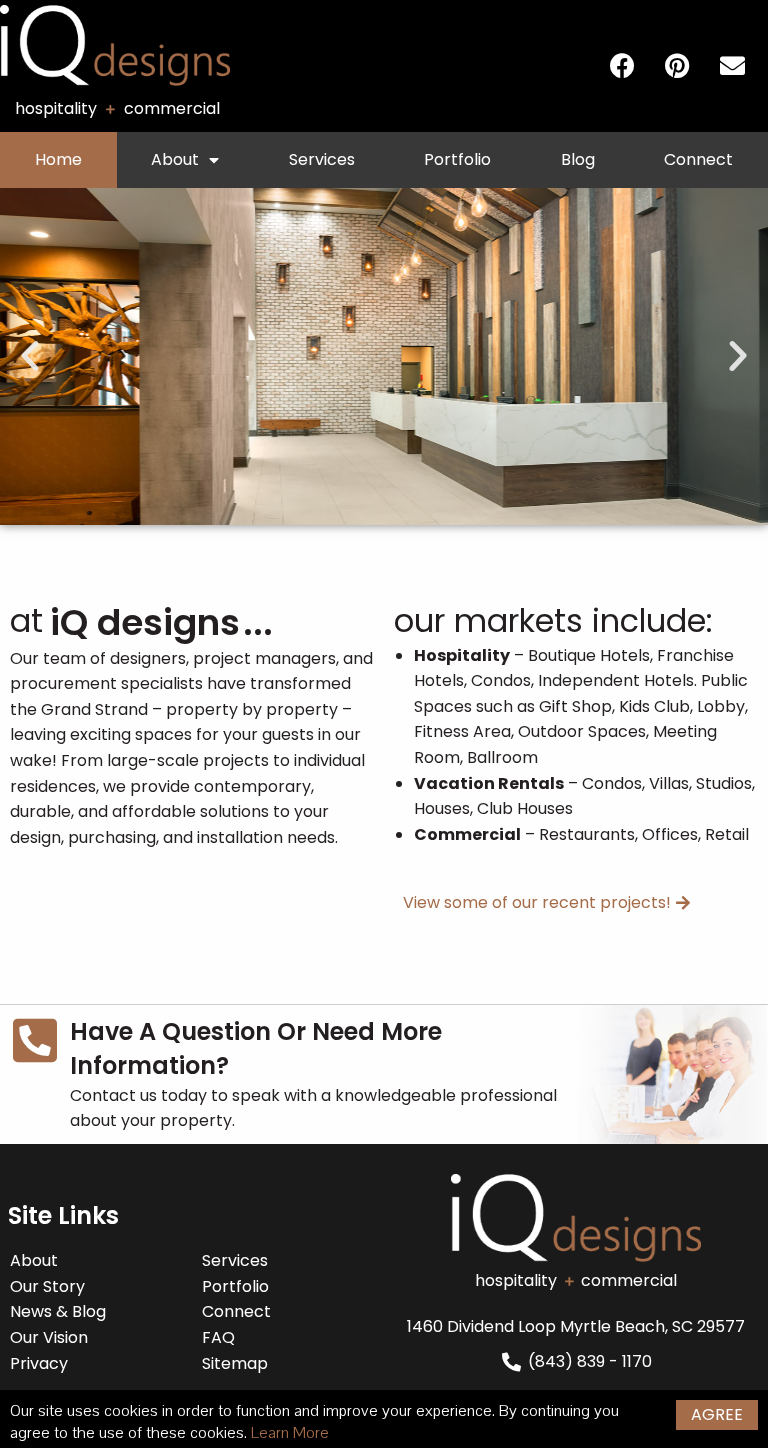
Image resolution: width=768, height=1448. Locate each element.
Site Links (63, 1215)
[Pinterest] (677, 66)
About (175, 159)
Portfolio (457, 159)
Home (58, 159)
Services (322, 159)
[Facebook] (622, 66)
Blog (578, 159)
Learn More (290, 1433)
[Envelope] (732, 66)
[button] (30, 356)
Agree (717, 1414)
